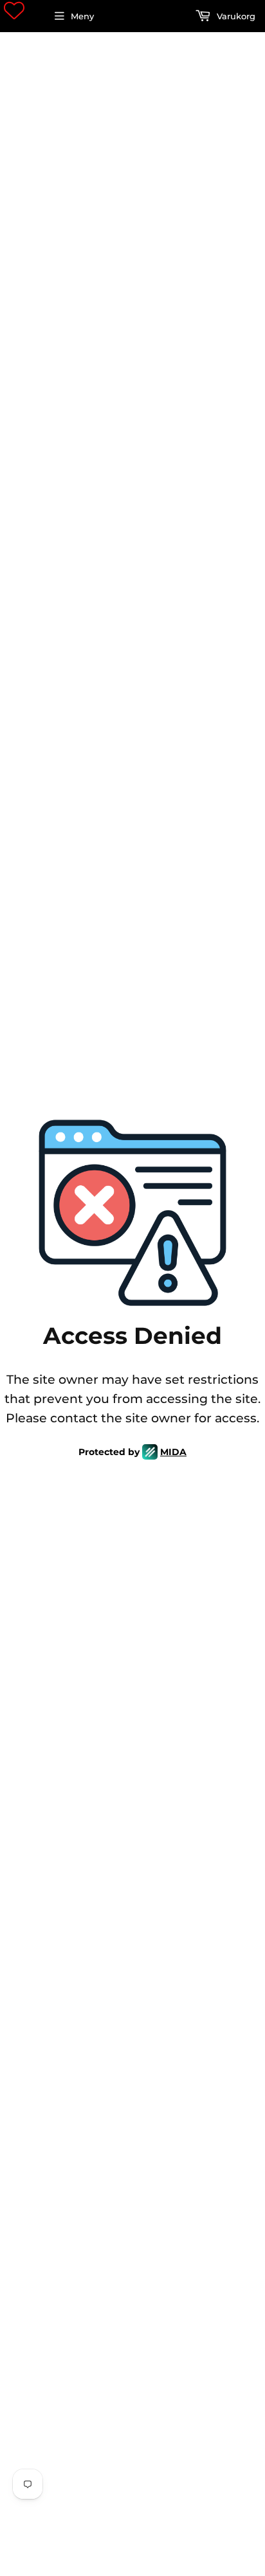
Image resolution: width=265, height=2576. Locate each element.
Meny (82, 16)
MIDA (173, 1452)
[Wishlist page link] (14, 10)
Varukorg (235, 16)
